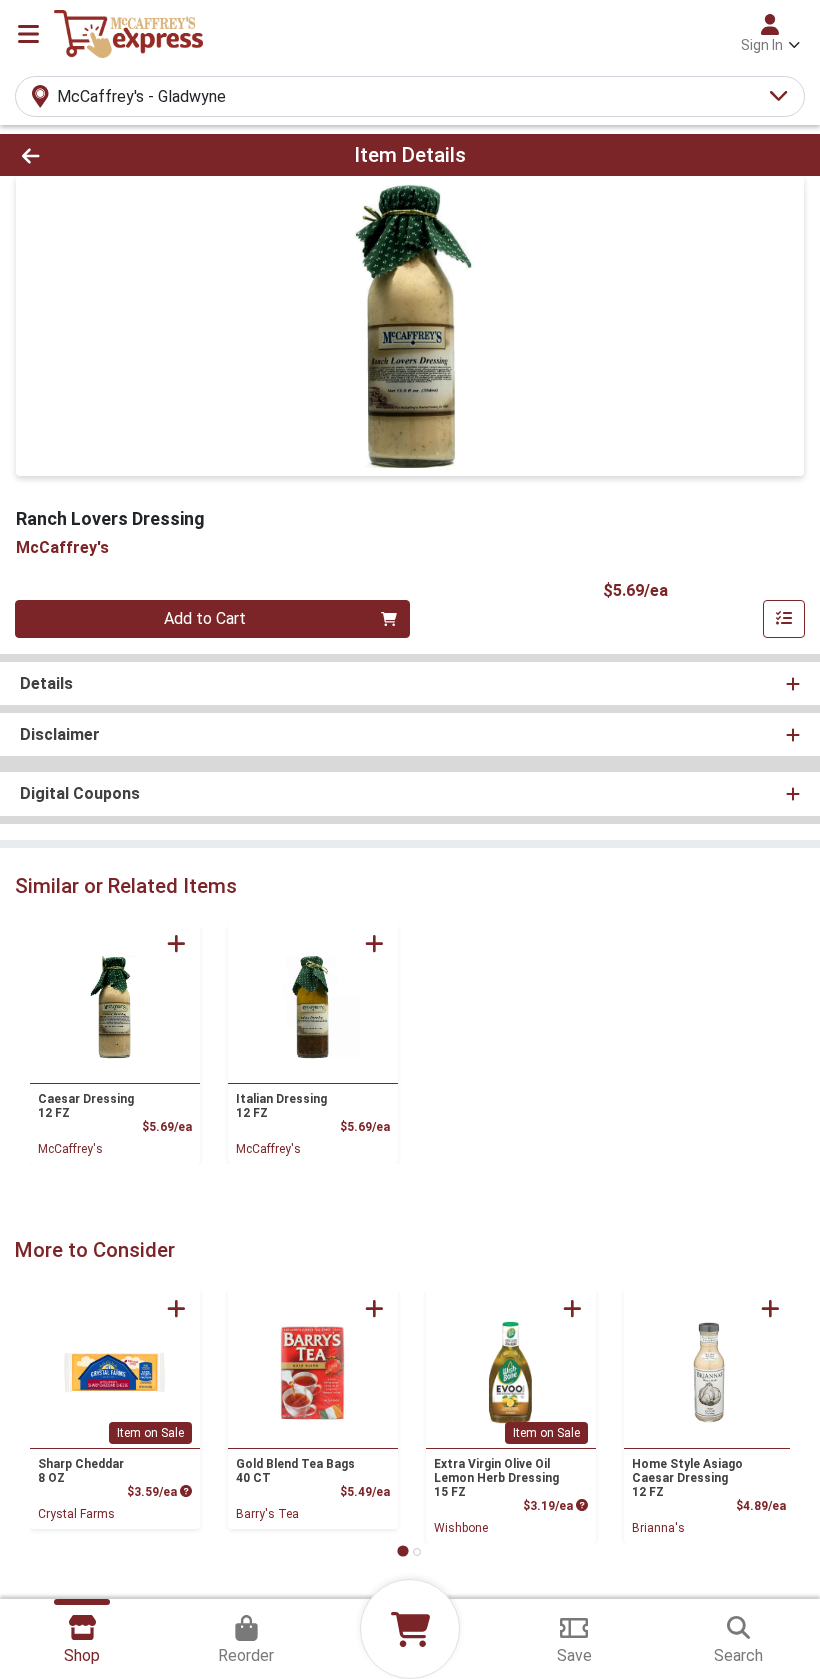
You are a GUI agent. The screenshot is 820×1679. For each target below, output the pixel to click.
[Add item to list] (784, 619)
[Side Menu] (28, 34)
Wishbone (461, 1528)
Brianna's (658, 1528)
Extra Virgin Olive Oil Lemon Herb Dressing (496, 1478)
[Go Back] (114, 155)
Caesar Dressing (86, 1106)
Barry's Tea (267, 1514)
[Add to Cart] (176, 943)
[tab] (402, 1551)
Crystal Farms (76, 1514)
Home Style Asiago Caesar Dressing (687, 1478)
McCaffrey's (70, 1149)
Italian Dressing (281, 1106)
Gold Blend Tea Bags (295, 1471)
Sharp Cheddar (81, 1471)
